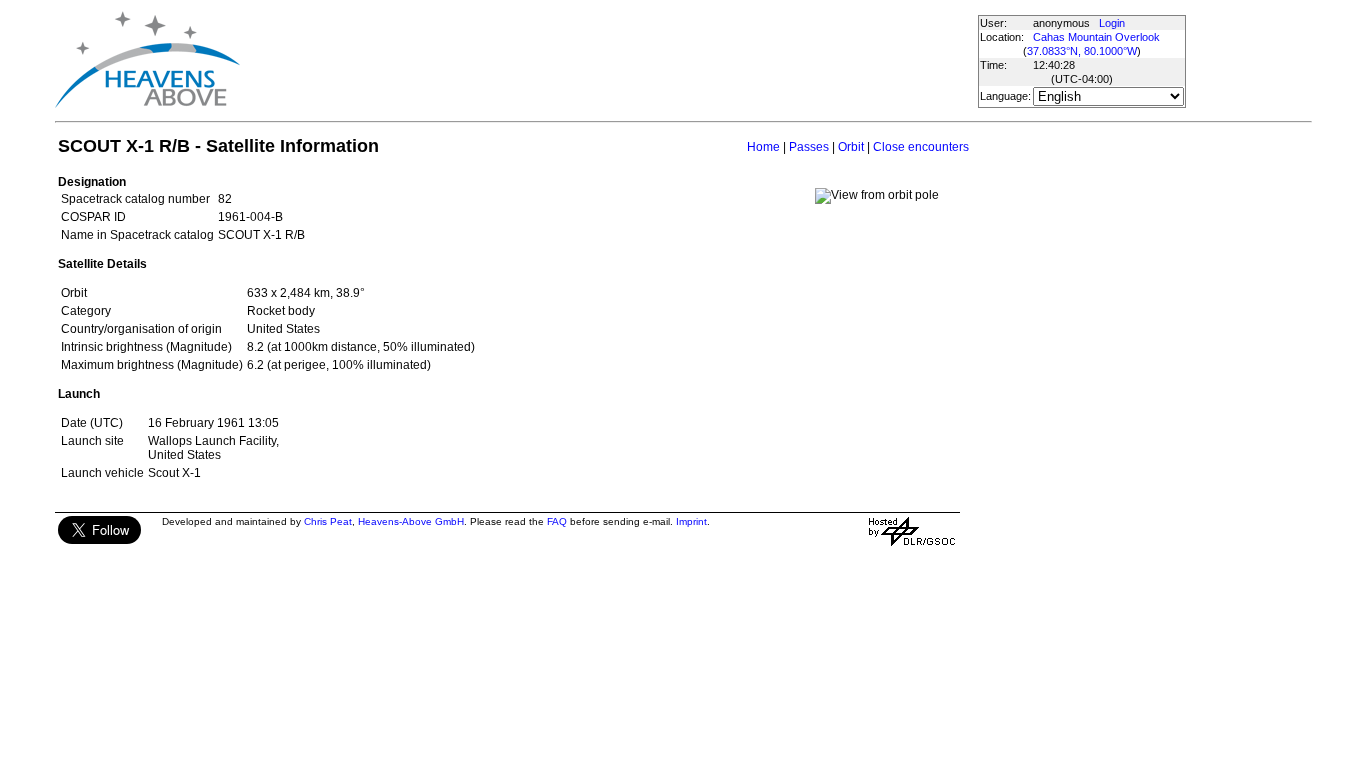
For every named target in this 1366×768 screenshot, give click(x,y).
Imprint (691, 521)
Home (763, 147)
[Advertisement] (608, 60)
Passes (809, 147)
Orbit (851, 147)
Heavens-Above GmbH (411, 521)
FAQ (557, 521)
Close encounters (921, 147)
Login (1112, 23)
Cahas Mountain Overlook (1096, 37)
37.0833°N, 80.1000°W (1082, 51)
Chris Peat (328, 521)
